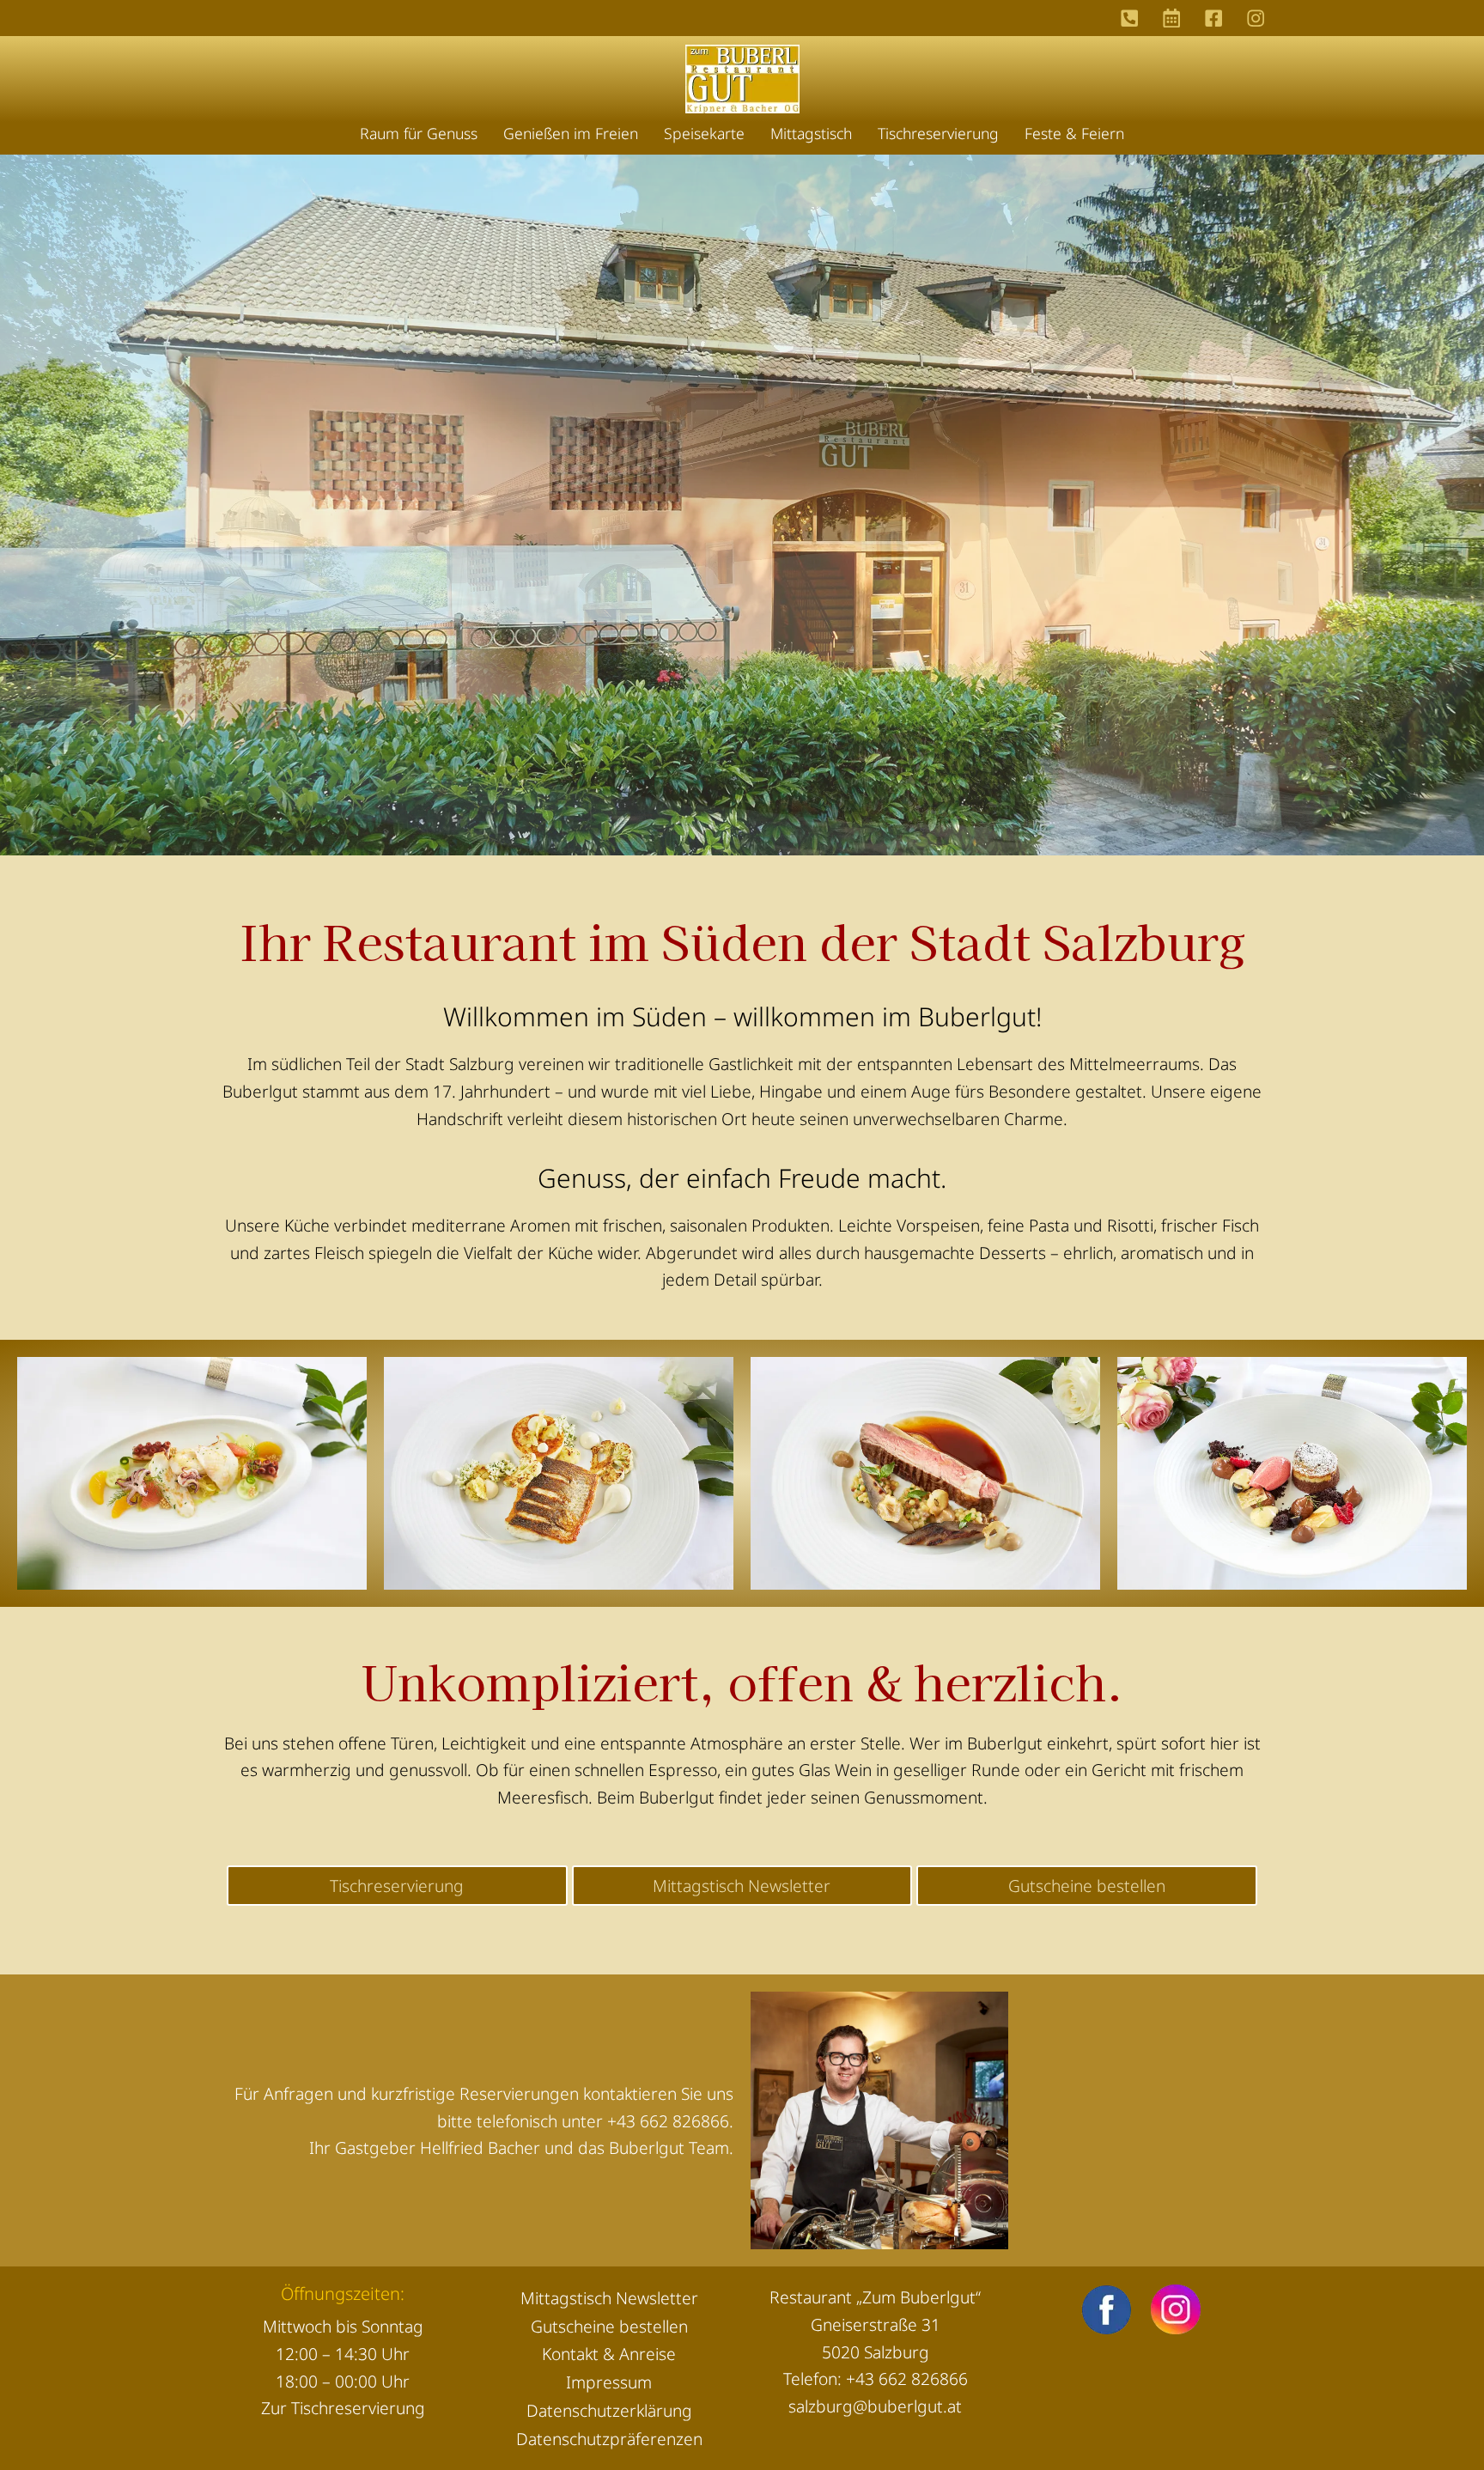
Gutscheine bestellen (609, 2326)
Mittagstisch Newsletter (609, 2298)
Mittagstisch (811, 133)
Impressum (609, 2382)
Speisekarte (704, 133)
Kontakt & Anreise (609, 2354)
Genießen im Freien (571, 133)
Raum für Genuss (419, 133)
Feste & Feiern (1074, 133)
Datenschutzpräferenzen (609, 2439)
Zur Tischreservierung (343, 2408)
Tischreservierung (938, 133)
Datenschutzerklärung (609, 2410)
